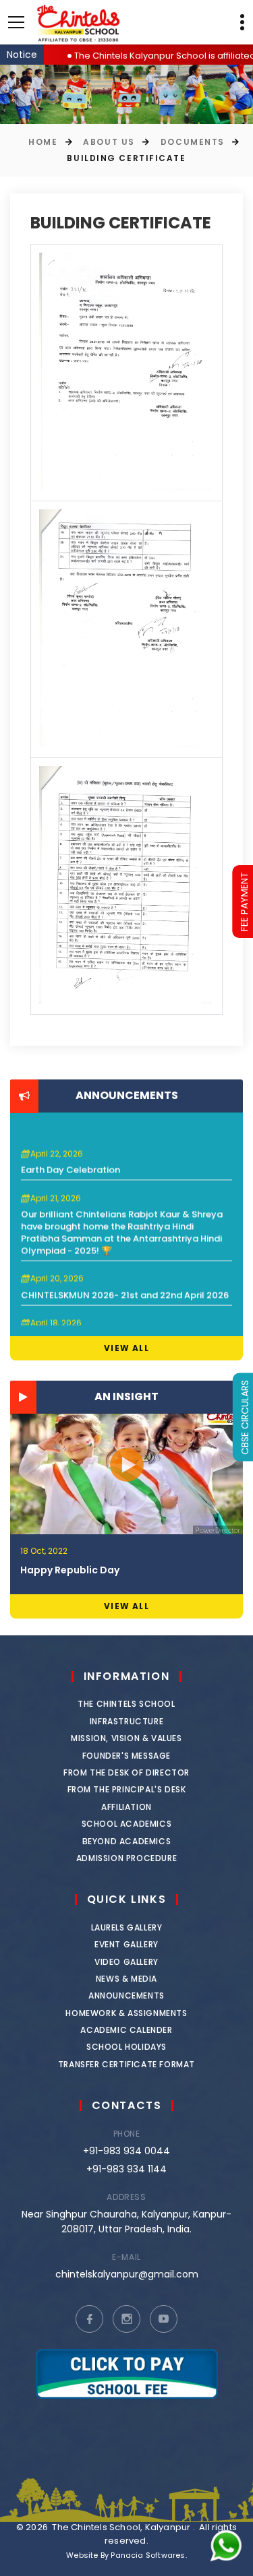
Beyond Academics (127, 1841)
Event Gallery (126, 1944)
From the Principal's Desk (127, 1789)
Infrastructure (126, 1721)
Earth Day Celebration (71, 1157)
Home (43, 142)
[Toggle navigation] (16, 22)
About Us (109, 142)
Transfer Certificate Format (126, 2064)
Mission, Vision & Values (126, 1738)
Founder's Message (126, 1756)
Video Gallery (126, 1962)
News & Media (126, 1979)
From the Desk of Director (126, 1772)
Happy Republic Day (70, 1570)
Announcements (126, 1996)
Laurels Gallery (127, 1927)
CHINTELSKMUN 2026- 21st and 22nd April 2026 (125, 1282)
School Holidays (126, 2047)
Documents (193, 142)
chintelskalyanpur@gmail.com (127, 2274)
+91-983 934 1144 (126, 2169)
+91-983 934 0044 (126, 2151)
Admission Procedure (126, 1858)
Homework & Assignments (126, 2013)
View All (126, 1348)
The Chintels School (126, 1704)
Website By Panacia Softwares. (126, 2555)
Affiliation (126, 1807)
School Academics (127, 1824)
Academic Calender (126, 2030)
